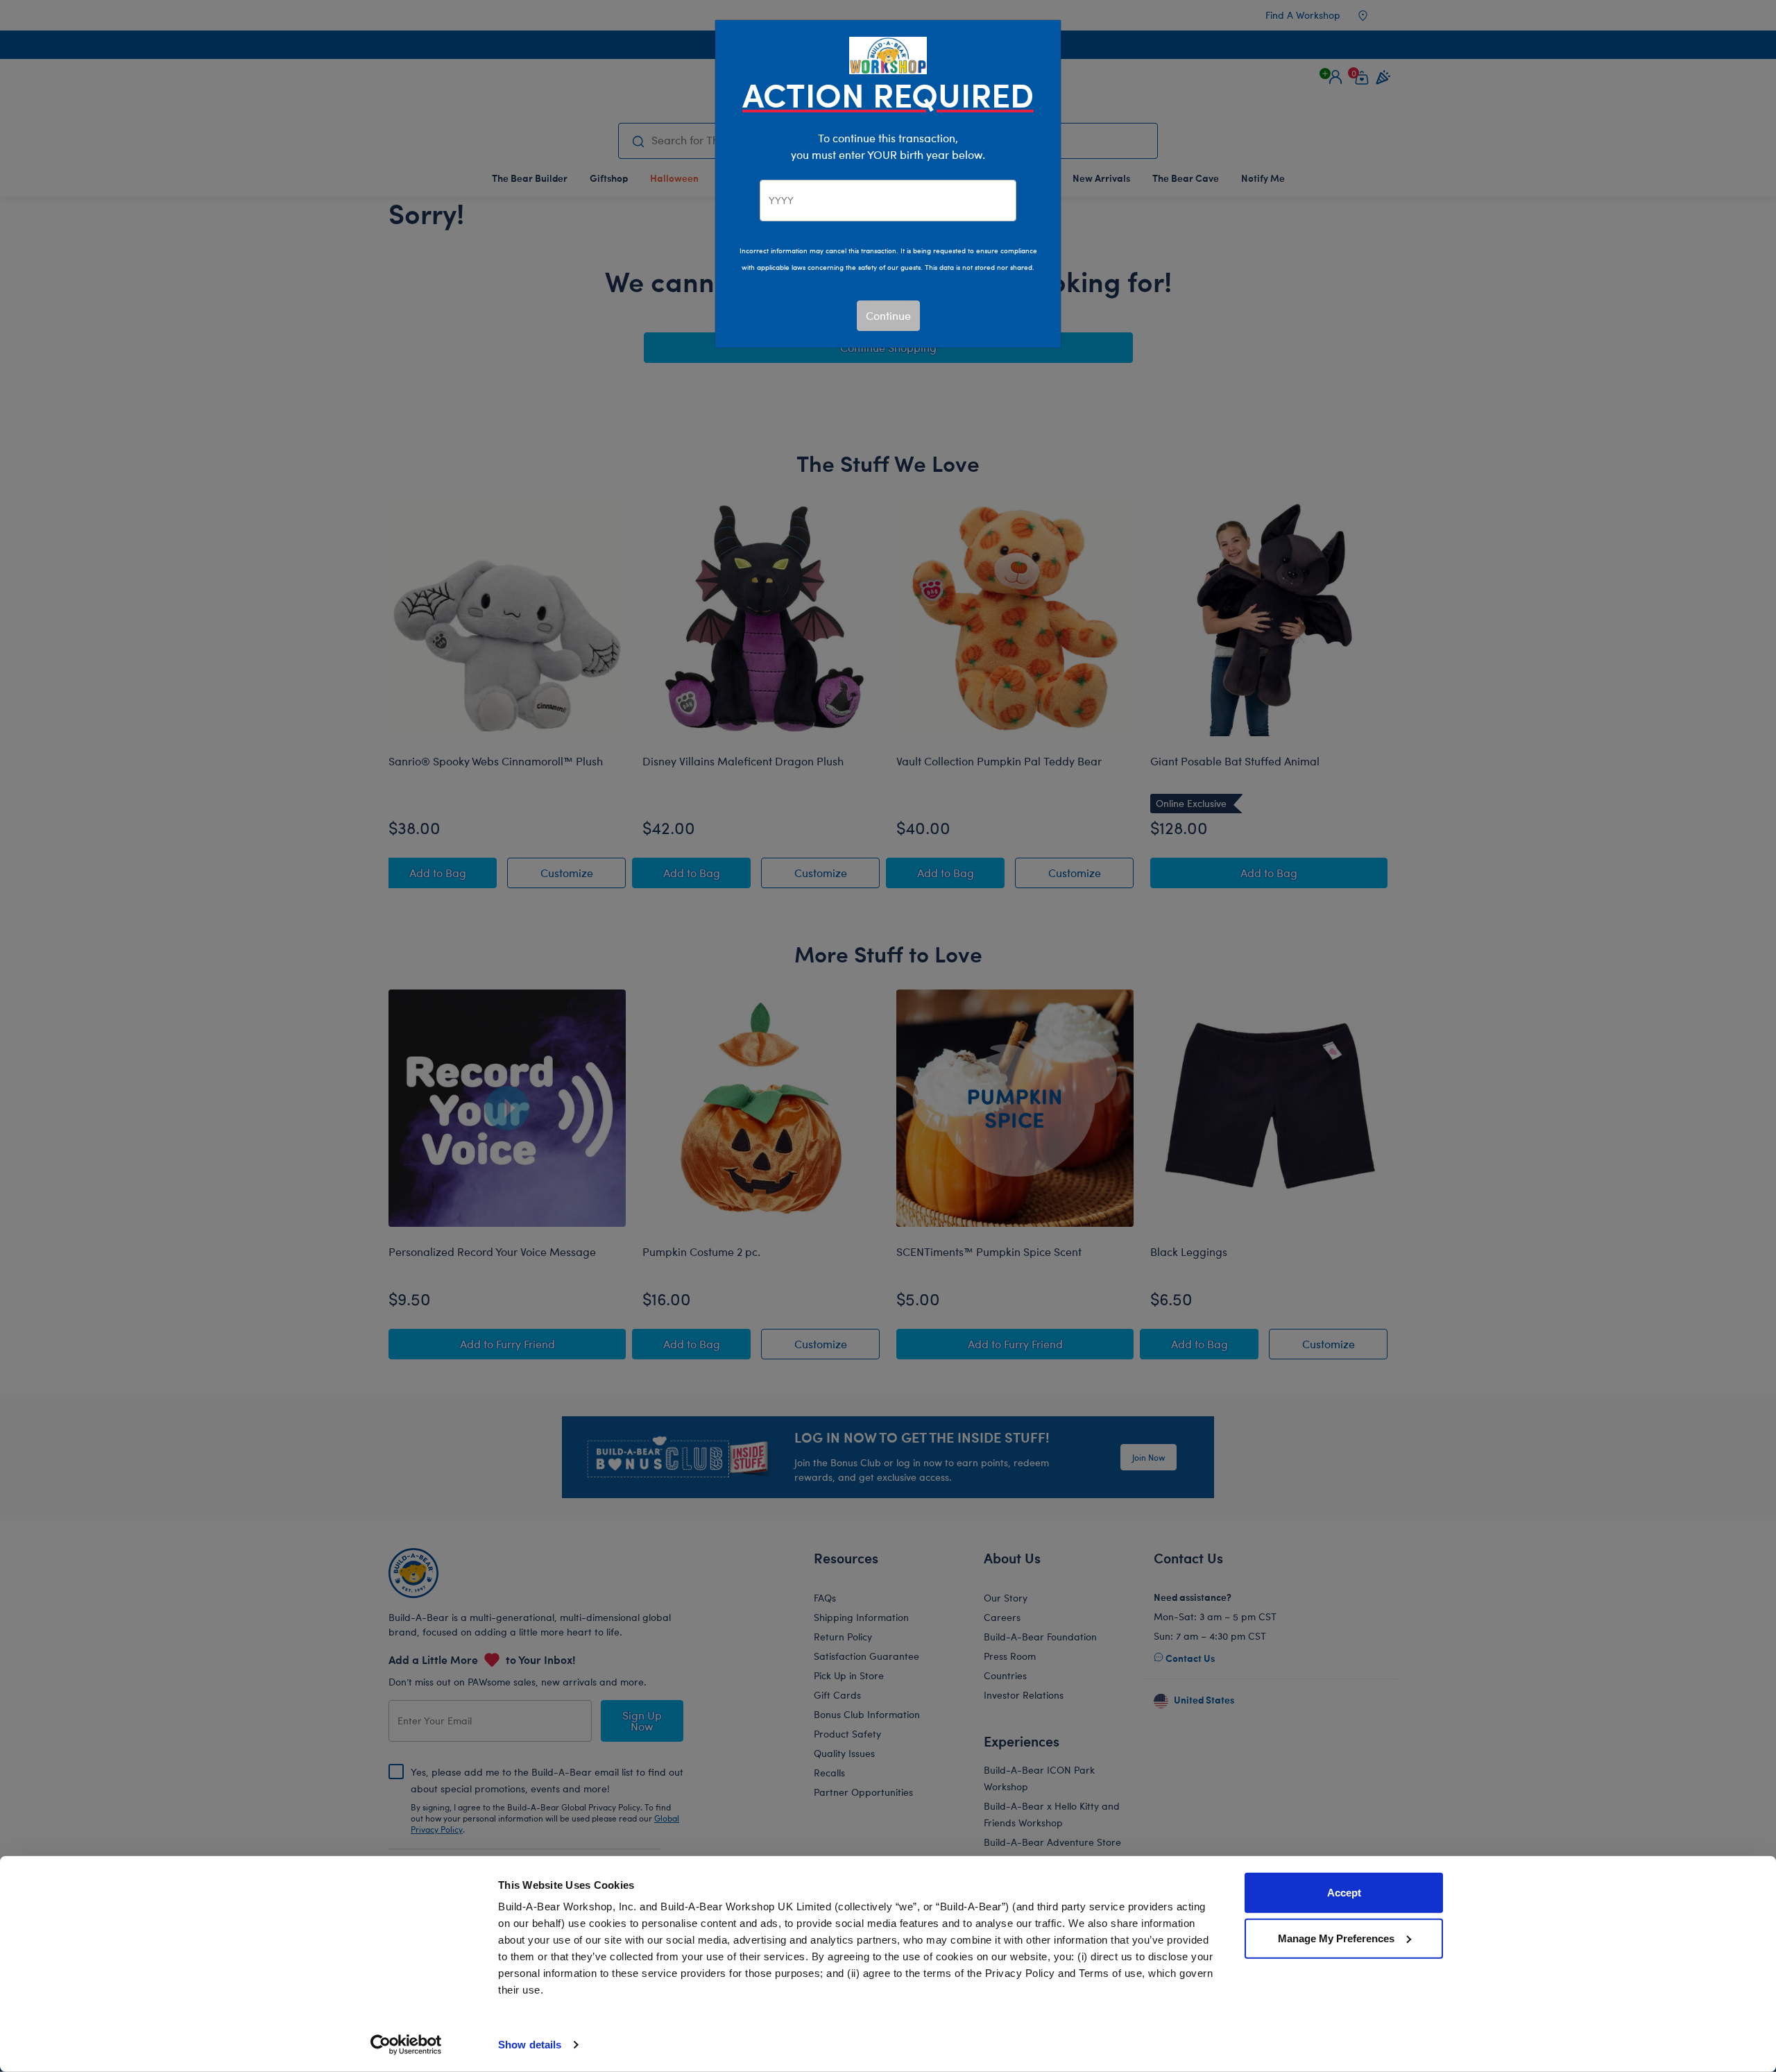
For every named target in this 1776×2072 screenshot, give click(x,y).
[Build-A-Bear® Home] (888, 54)
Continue (888, 315)
